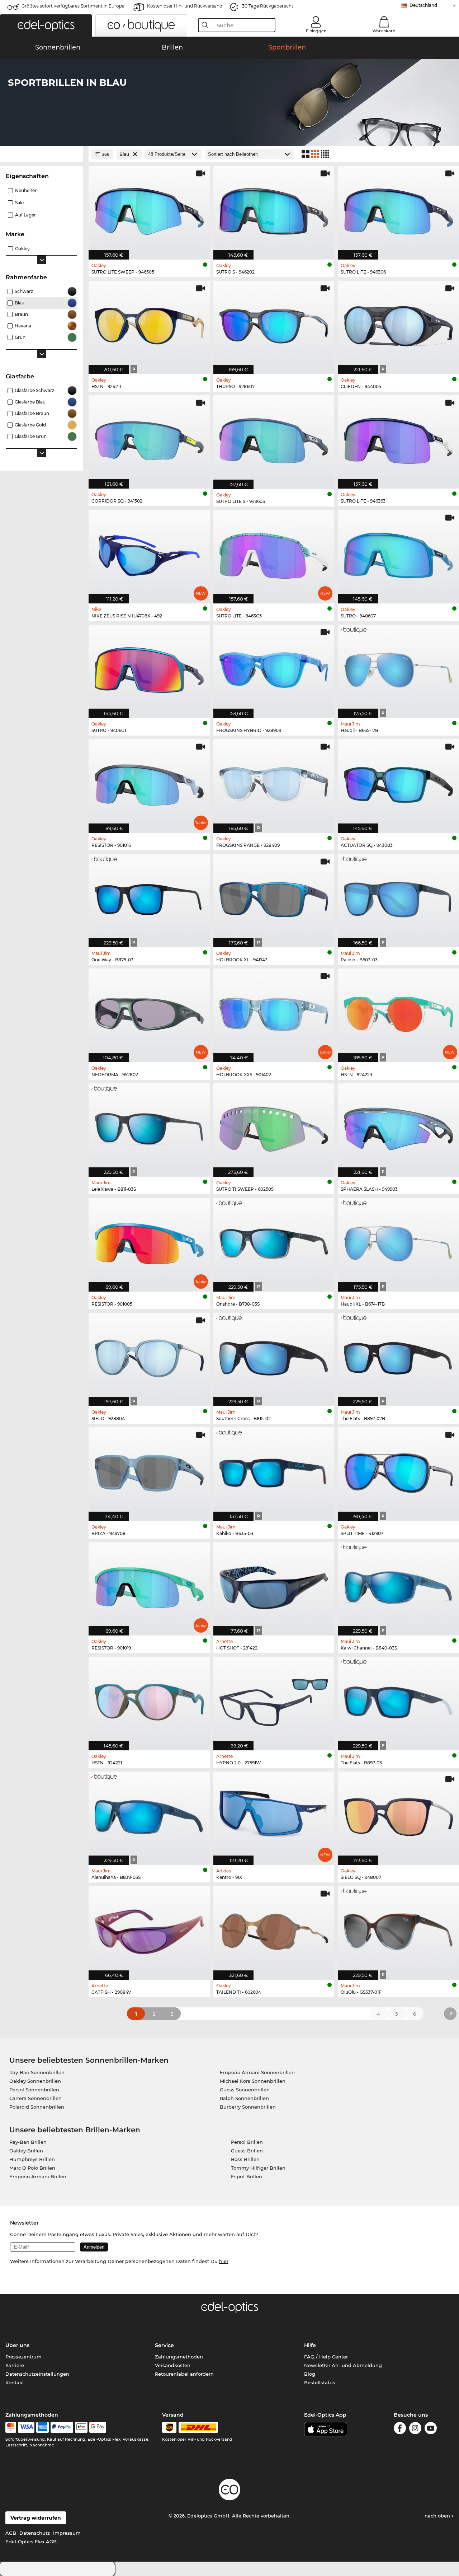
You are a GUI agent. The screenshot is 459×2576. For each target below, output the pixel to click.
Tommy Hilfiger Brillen (258, 2168)
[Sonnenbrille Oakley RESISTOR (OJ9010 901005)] (149, 1241)
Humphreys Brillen (32, 2159)
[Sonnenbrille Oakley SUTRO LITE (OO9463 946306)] (398, 209)
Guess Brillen (247, 2151)
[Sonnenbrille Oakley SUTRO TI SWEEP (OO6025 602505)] (274, 1126)
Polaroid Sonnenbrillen (37, 2107)
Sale (19, 203)
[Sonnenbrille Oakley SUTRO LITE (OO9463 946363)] (398, 438)
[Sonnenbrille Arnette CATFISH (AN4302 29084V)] (149, 1929)
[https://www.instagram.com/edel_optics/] (415, 2429)
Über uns (17, 2345)
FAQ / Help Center (326, 2357)
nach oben (438, 2516)
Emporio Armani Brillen (38, 2176)
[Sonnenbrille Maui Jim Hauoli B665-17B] (398, 668)
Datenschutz (35, 2533)
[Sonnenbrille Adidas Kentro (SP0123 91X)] (274, 1814)
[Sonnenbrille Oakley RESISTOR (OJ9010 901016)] (149, 782)
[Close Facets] (42, 154)
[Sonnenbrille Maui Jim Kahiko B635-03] (274, 1470)
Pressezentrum (23, 2357)
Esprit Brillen (247, 2176)
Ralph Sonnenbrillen (244, 2098)
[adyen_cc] (11, 2427)
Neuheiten (26, 190)
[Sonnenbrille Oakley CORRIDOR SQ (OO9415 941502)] (149, 438)
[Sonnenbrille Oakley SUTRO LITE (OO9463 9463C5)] (274, 553)
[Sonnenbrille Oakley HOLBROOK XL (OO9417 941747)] (274, 897)
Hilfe (310, 2345)
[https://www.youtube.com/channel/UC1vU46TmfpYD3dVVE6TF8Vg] (431, 2429)
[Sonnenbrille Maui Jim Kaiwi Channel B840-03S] (398, 1585)
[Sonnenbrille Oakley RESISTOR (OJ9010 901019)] (149, 1585)
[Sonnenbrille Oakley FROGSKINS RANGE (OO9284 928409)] (274, 782)
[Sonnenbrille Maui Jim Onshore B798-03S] (274, 1241)
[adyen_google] (98, 2427)
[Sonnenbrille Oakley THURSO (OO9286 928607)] (274, 324)
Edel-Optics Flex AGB (31, 2542)
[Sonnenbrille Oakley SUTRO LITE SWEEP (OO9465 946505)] (149, 209)
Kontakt (15, 2383)
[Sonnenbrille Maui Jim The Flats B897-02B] (398, 1356)
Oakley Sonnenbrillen (35, 2081)
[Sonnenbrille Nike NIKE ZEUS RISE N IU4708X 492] (149, 553)
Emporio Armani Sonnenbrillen (257, 2072)
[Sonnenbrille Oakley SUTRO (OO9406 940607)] (398, 553)
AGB (11, 2533)
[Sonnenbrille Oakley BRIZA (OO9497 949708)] (149, 1470)
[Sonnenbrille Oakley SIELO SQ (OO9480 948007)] (398, 1814)
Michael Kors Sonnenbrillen (253, 2081)
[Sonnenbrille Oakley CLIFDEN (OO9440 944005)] (398, 324)
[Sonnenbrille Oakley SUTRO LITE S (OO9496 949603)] (274, 438)
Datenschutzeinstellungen (37, 2374)
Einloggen (316, 31)
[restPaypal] (62, 2427)
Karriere (15, 2365)
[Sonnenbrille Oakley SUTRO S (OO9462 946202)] (274, 209)
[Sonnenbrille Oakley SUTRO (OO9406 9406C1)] (149, 668)
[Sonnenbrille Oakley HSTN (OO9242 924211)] (149, 324)
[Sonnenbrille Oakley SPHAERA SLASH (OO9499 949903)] (398, 1126)
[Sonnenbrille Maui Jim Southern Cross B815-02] (274, 1356)
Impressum (67, 2533)
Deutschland (423, 5)
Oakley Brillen (26, 2151)
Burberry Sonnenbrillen (248, 2107)
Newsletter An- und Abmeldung (343, 2365)
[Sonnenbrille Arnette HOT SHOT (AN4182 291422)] (274, 1585)
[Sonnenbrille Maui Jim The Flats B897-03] (398, 1700)
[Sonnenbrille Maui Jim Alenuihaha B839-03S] (149, 1814)
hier (224, 2261)
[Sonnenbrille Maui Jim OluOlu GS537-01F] (398, 1929)
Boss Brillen (245, 2159)
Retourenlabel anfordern (184, 2374)
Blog (310, 2374)
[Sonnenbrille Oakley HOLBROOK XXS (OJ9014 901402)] (274, 1011)
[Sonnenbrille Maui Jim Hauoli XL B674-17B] (398, 1241)
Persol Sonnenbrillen (34, 2090)
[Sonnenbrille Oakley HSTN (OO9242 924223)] (398, 1011)
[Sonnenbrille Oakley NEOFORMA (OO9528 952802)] (149, 1011)
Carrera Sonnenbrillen (36, 2098)
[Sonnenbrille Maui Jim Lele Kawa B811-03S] (149, 1126)
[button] (46, 25)
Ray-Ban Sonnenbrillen (37, 2072)
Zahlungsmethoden (179, 2357)
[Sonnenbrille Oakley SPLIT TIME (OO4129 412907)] (398, 1470)
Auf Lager (25, 215)
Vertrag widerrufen (36, 2518)
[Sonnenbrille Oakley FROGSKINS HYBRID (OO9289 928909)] (274, 668)
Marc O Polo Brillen (32, 2168)
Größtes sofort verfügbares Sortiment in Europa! (74, 6)
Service (164, 2345)
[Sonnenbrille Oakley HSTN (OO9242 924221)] (149, 1700)
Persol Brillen (247, 2142)
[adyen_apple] (81, 2427)
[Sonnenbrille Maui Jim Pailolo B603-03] (398, 897)
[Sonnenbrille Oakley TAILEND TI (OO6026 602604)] (274, 1929)
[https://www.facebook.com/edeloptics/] (400, 2429)
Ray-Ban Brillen (28, 2142)
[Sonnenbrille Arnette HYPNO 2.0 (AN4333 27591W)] (274, 1700)
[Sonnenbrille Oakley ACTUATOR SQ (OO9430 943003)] (398, 782)
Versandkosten (173, 2365)
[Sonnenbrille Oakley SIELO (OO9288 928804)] (149, 1356)
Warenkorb (384, 31)
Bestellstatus (320, 2383)
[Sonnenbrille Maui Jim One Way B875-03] (149, 897)
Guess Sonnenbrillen (245, 2090)
